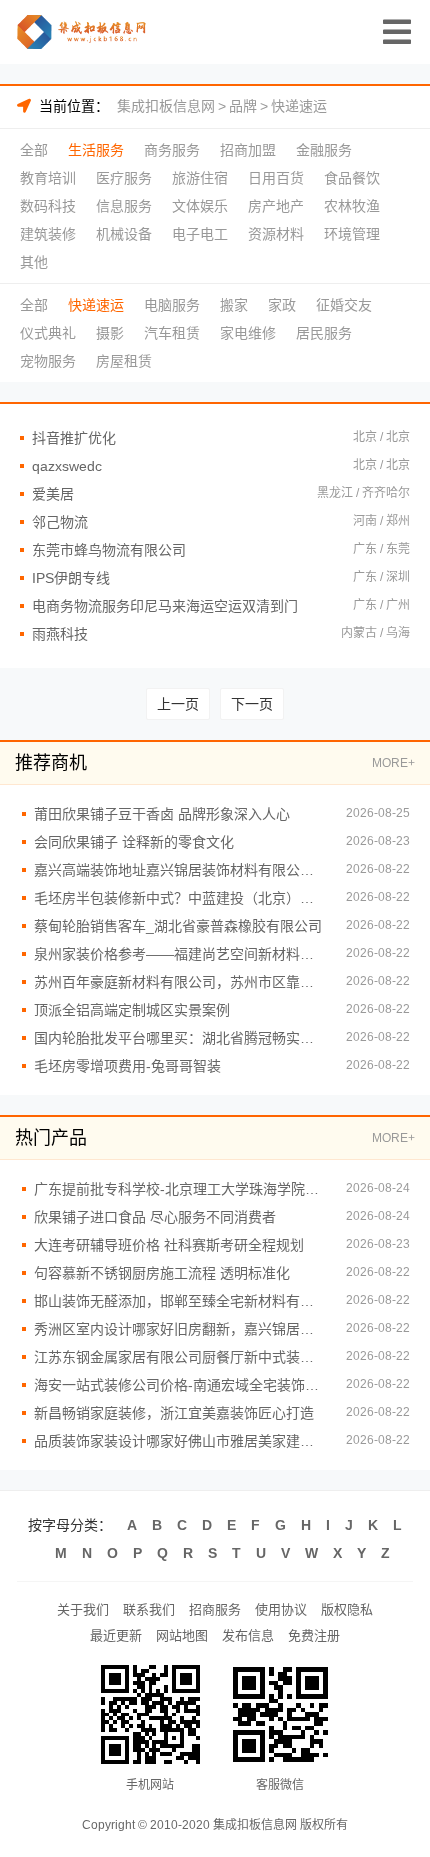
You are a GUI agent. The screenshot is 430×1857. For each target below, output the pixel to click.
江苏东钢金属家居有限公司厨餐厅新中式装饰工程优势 (180, 1357)
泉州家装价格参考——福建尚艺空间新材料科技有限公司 (180, 954)
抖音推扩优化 (74, 438)
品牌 (243, 106)
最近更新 (116, 1635)
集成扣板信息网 (166, 106)
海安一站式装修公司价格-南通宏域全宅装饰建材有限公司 (180, 1385)
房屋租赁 (124, 361)
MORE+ (393, 763)
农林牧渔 (352, 206)
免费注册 (314, 1635)
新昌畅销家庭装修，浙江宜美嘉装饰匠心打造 (174, 1413)
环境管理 (352, 234)
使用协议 (281, 1609)
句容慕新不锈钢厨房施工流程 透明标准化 (162, 1273)
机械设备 (124, 234)
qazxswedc (67, 466)
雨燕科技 (60, 634)
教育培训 (48, 178)
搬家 (234, 305)
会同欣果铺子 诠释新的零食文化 (134, 842)
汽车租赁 (172, 333)
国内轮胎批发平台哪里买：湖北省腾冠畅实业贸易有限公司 (180, 1038)
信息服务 (124, 206)
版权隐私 (347, 1609)
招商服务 (215, 1609)
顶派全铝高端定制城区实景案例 (132, 1010)
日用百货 (276, 178)
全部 (34, 150)
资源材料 (276, 234)
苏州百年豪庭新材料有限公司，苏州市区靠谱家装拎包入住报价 (180, 982)
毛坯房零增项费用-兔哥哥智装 (127, 1066)
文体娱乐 (200, 206)
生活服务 (96, 150)
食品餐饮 (352, 178)
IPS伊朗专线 (71, 578)
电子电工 (200, 234)
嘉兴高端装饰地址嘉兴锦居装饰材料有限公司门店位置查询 (180, 870)
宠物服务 (48, 361)
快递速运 (299, 106)
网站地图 (182, 1635)
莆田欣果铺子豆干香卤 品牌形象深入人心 (162, 814)
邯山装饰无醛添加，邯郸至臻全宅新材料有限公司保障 (180, 1301)
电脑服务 (172, 305)
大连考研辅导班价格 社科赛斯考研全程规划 (169, 1245)
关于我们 (83, 1609)
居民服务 (324, 333)
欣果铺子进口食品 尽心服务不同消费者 (155, 1217)
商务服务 (172, 150)
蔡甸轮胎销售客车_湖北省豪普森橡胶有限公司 (178, 926)
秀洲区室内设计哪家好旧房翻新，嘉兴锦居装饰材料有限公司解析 (180, 1329)
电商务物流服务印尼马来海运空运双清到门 (165, 606)
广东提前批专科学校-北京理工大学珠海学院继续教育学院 (180, 1189)
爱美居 (53, 494)
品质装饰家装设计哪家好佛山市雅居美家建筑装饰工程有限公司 (180, 1441)
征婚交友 (344, 305)
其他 (34, 262)
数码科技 (48, 206)
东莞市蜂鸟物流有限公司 (109, 550)
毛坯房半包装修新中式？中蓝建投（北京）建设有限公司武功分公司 (180, 898)
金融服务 (324, 150)
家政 (282, 305)
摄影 (110, 333)
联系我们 (149, 1609)
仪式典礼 (48, 333)
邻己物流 (60, 522)
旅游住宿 (200, 178)
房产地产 (276, 206)
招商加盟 (248, 150)
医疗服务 (124, 178)
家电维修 (248, 333)
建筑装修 (48, 234)
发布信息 (248, 1635)
